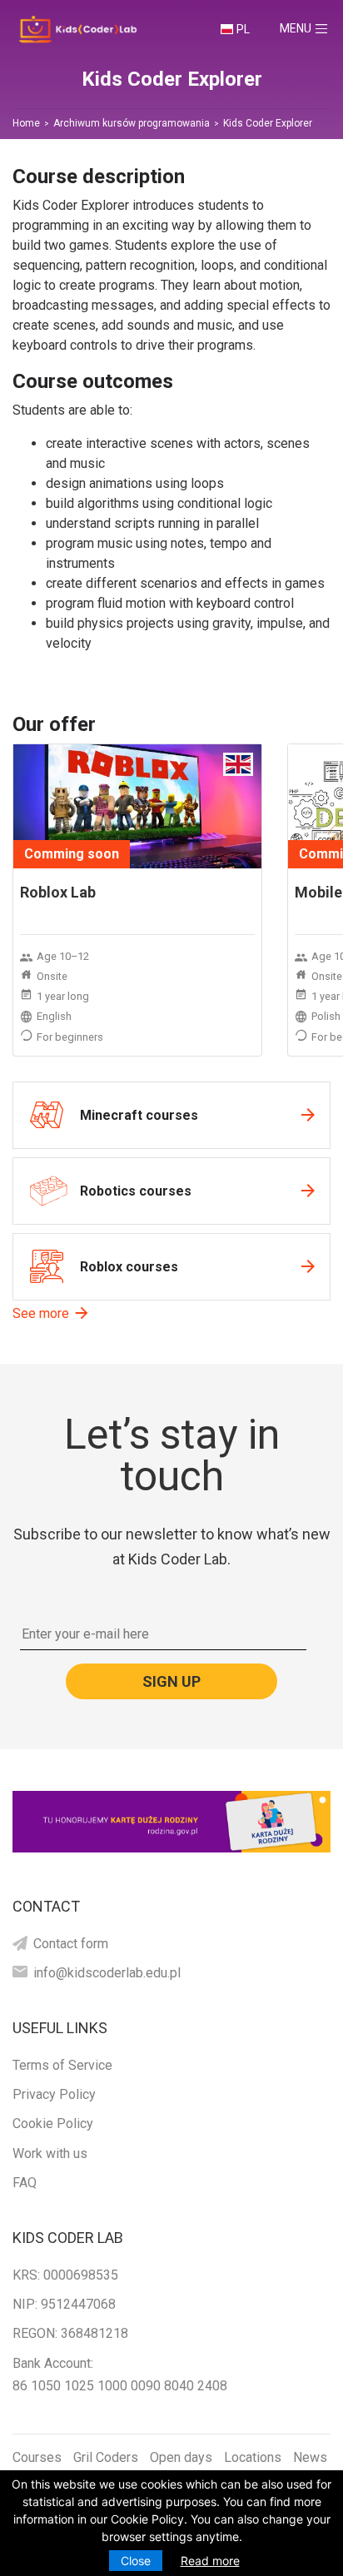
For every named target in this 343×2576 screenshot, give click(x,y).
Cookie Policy (53, 2123)
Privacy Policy (54, 2094)
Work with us (50, 2153)
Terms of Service (62, 2065)
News (310, 2457)
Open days (181, 2457)
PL (243, 29)
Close (136, 2561)
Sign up (171, 1681)
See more (41, 1313)
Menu (311, 28)
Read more (210, 2561)
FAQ (25, 2183)
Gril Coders (106, 2457)
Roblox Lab (58, 892)
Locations (253, 2457)
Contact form (71, 1944)
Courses (37, 2457)
